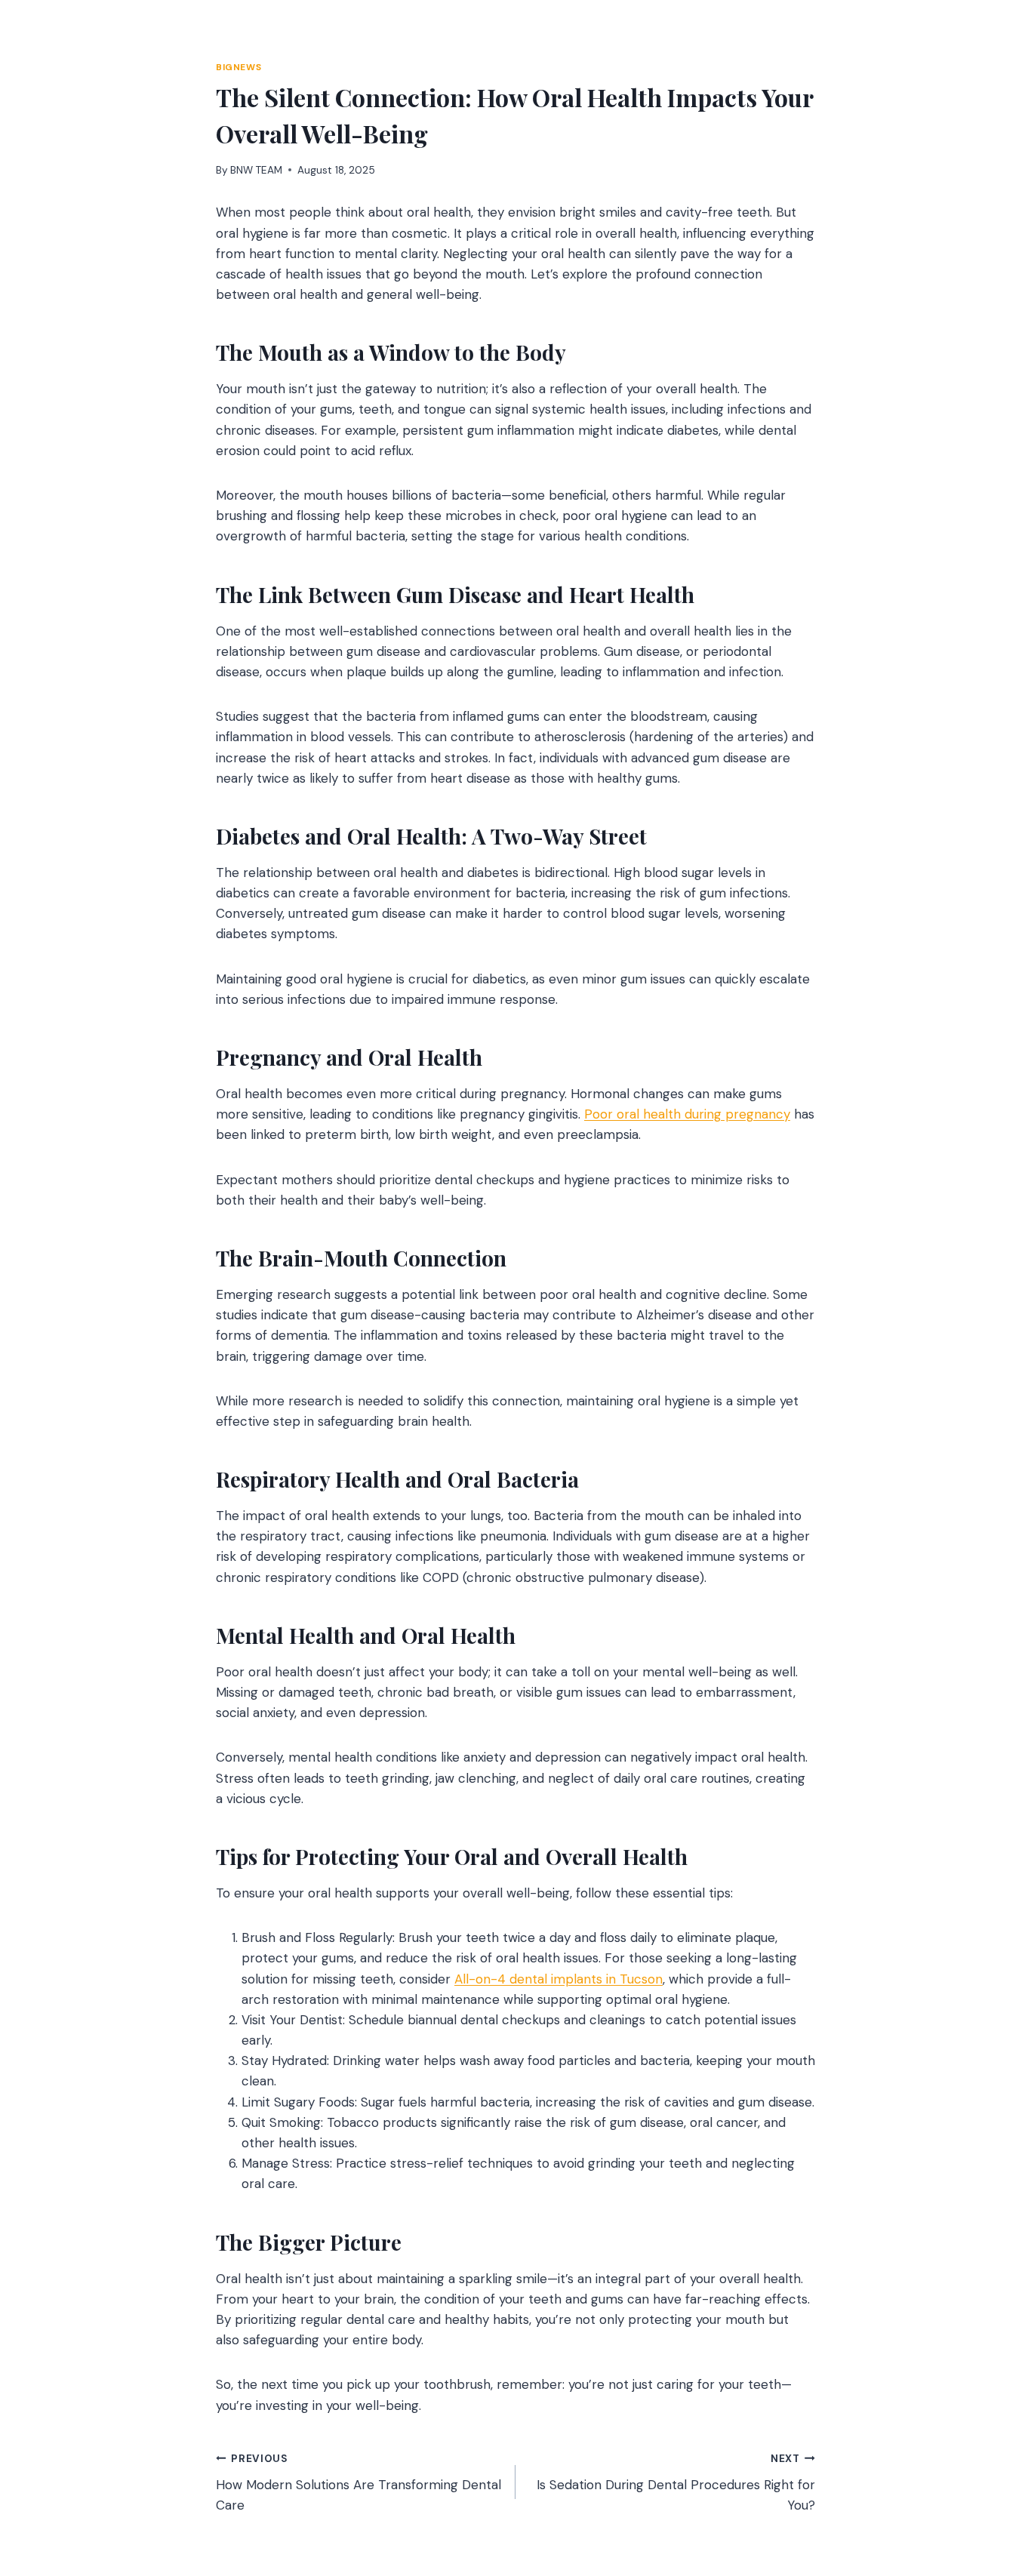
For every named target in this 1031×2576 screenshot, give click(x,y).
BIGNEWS (239, 67)
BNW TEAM (256, 170)
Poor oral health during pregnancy (687, 1114)
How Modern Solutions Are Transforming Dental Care (359, 2483)
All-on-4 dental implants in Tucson (559, 1979)
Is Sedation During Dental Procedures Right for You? (676, 2483)
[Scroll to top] (991, 2483)
